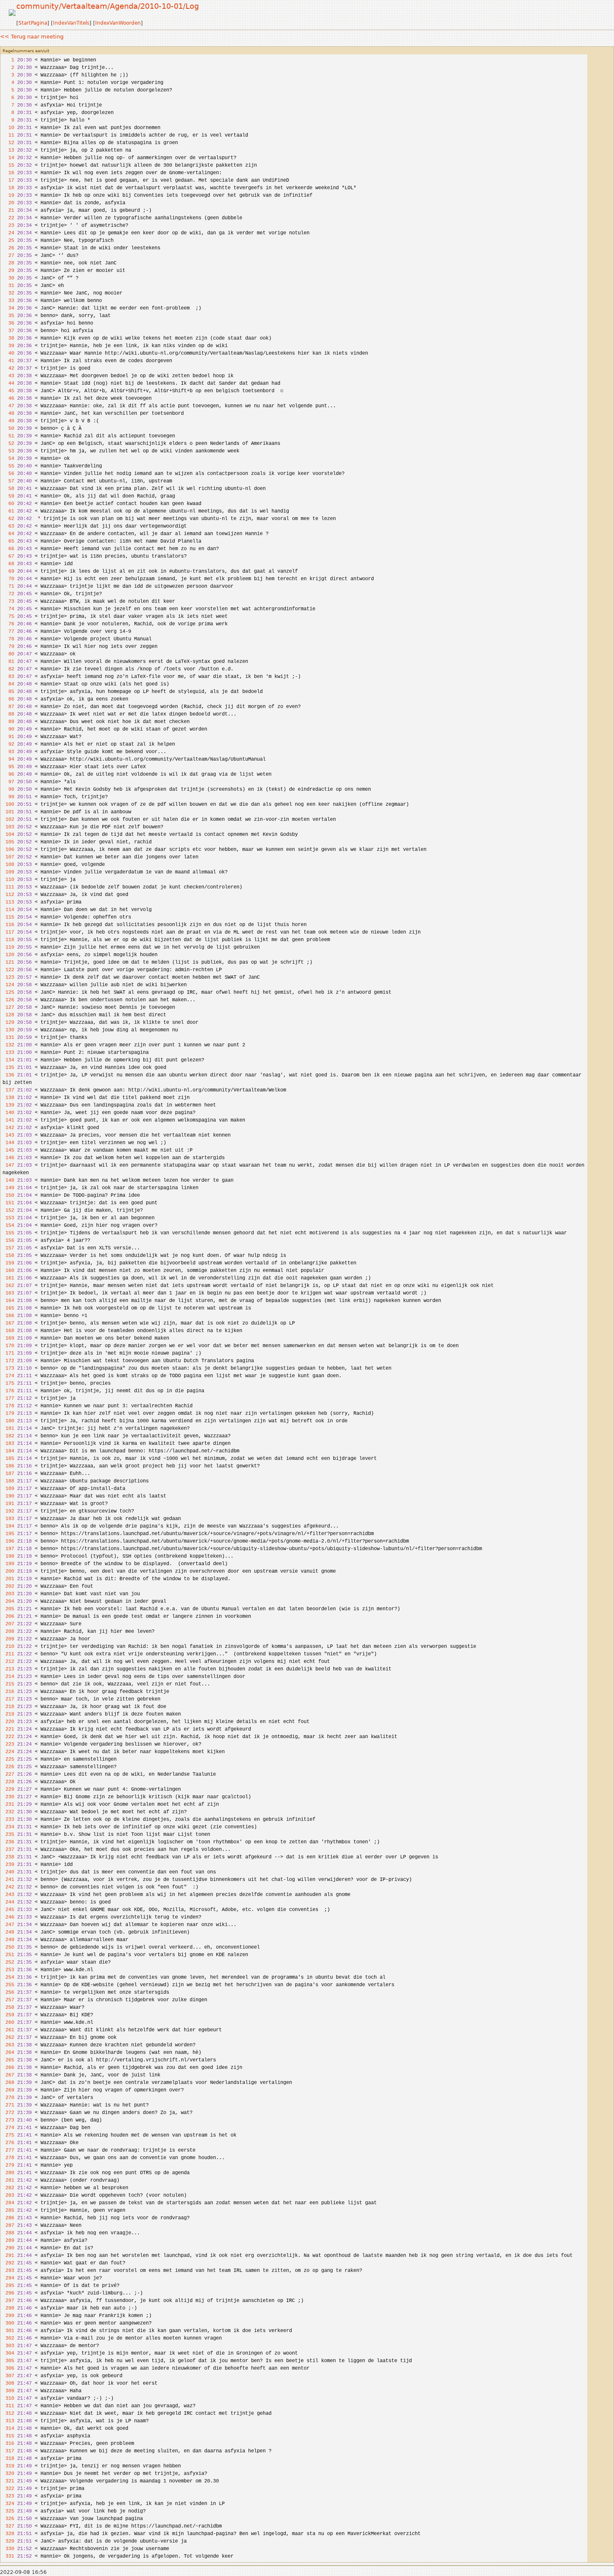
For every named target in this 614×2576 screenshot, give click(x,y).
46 (8, 398)
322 (8, 2489)
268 (8, 2083)
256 (8, 1992)
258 (8, 2008)
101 (8, 812)
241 (8, 1880)
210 (8, 1647)
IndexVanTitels (71, 23)
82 (8, 669)
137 (8, 1090)
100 (8, 805)
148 (8, 1180)
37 (8, 331)
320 (8, 2474)
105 (8, 842)
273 (8, 2120)
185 (8, 1459)
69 (8, 571)
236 (8, 1842)
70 (8, 579)
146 (8, 1158)
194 (8, 1526)
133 (8, 1053)
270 (8, 2098)
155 (8, 1233)
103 (8, 827)
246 (8, 1917)
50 (8, 429)
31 (8, 286)
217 (8, 1699)
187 (8, 1474)
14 (8, 158)
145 (8, 1150)
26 (8, 248)
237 (8, 1850)
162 (8, 1286)
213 (8, 1669)
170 (8, 1346)
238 (8, 1857)
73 (8, 601)
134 (8, 1060)
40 (8, 353)
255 (8, 1985)
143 (8, 1135)
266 (8, 2068)
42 (8, 368)
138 (8, 1098)
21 (8, 211)
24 (8, 233)
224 (8, 1752)
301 (8, 2331)
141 (8, 1120)
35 (8, 316)
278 (8, 2158)
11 (8, 135)
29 (8, 271)
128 (8, 1015)
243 (8, 1895)
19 (8, 195)
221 (8, 1729)
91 (8, 737)
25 (8, 241)
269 (8, 2090)
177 (8, 1398)
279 (8, 2165)
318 (8, 2459)
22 (8, 218)
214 (8, 1677)
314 (8, 2429)
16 (8, 173)
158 (8, 1256)
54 (8, 459)
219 (8, 1714)
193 (8, 1519)
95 (8, 767)
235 (8, 1835)
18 (8, 188)
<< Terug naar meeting (32, 37)
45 (8, 391)
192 (8, 1511)
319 (8, 2466)
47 (8, 406)
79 (8, 647)
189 (8, 1489)
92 (8, 744)
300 (8, 2323)
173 (8, 1368)
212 (8, 1662)
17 (8, 180)
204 (8, 1601)
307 (8, 2376)
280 (8, 2173)
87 (8, 707)
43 (8, 376)
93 (8, 752)
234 (8, 1827)
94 (8, 759)
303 (8, 2346)
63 (8, 526)
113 (8, 902)
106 (8, 850)
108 (8, 865)
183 (8, 1444)
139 (8, 1105)
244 (8, 1902)
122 (8, 970)
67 (8, 556)
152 (8, 1211)
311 (8, 2406)
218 (8, 1707)
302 (8, 2338)
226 (8, 1767)
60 (8, 504)
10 (8, 128)
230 (8, 1797)
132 (8, 1045)
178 (8, 1406)
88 (8, 714)
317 (8, 2451)
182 (8, 1436)
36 (8, 323)
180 (8, 1421)
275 (8, 2135)
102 (8, 820)
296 (8, 2293)
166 (8, 1316)
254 (8, 1977)
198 (8, 1556)
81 (8, 662)
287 (8, 2226)
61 (8, 511)
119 (8, 947)
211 (8, 1654)
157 (8, 1248)
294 (8, 2278)
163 (8, 1293)
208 (8, 1632)
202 (8, 1586)
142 (8, 1128)
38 (8, 338)
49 (8, 421)
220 (8, 1722)
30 (8, 278)
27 (8, 256)
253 (8, 1970)
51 (8, 436)
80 (8, 654)
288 (8, 2233)
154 (8, 1226)
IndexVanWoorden (118, 23)
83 (8, 677)
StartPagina (33, 23)
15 (8, 165)
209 (8, 1639)
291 (8, 2256)
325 (8, 2511)
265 (8, 2060)
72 (8, 594)
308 (8, 2383)
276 (8, 2143)
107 (8, 857)
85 (8, 692)
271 (8, 2105)
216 (8, 1692)
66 (8, 549)
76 (8, 624)
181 (8, 1429)
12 (8, 143)
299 (8, 2316)
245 (8, 1910)
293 (8, 2271)
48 (8, 414)
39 (8, 346)
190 (8, 1496)
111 (8, 887)
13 (8, 150)
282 (8, 2188)
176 (8, 1391)
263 (8, 2045)
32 (8, 293)
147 (8, 1165)
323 (8, 2496)
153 (8, 1218)
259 (8, 2015)
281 (8, 2180)
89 (8, 722)
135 (8, 1068)
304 (8, 2353)
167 (8, 1323)
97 (8, 782)
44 (8, 383)
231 (8, 1804)
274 (8, 2128)
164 (8, 1301)
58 (8, 489)
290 (8, 2248)
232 (8, 1812)
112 (8, 895)
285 (8, 2211)
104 (8, 835)
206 (8, 1617)
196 (8, 1541)
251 (8, 1955)
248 (8, 1932)
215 (8, 1684)
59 (8, 496)
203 (8, 1594)
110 (8, 880)
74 (8, 609)
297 (8, 2301)
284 (8, 2203)
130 (8, 1030)
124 (8, 985)
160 (8, 1271)
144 (8, 1143)
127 (8, 1008)
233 (8, 1820)
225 (8, 1759)
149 (8, 1188)
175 (8, 1383)
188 (8, 1481)
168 (8, 1331)
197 (8, 1549)
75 (8, 617)
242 (8, 1887)
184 (8, 1451)
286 (8, 2218)
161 (8, 1278)
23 (8, 226)
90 (8, 729)
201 (8, 1579)
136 (8, 1075)
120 (8, 955)
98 (8, 789)
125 (8, 992)
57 (8, 481)
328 (8, 2534)
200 (8, 1571)
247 (8, 1925)
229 (8, 1789)
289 (8, 2241)
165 (8, 1308)
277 (8, 2150)
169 (8, 1338)
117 (8, 932)
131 (8, 1038)
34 (8, 308)
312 (8, 2414)
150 (8, 1195)
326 (8, 2519)
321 (8, 2481)
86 (8, 699)
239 (8, 1865)
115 (8, 917)
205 (8, 1609)
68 (8, 564)
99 (8, 797)
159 (8, 1263)
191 (8, 1504)
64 (8, 534)
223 (8, 1744)
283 (8, 2195)
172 (8, 1361)
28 (8, 263)
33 (8, 301)
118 (8, 940)
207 (8, 1624)
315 (8, 2436)
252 (8, 1962)
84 (8, 684)
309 (8, 2391)
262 (8, 2038)
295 (8, 2286)
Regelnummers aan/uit (26, 51)
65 (8, 541)
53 (8, 451)
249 (8, 1940)
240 (8, 1872)
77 (8, 632)
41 (8, 361)
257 (8, 2000)
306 (8, 2368)
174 (8, 1376)
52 (8, 444)
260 (8, 2023)
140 (8, 1113)
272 (8, 2113)
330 (8, 2549)
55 (8, 466)
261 (8, 2030)
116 (8, 925)
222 (8, 1737)
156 (8, 1241)
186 (8, 1466)
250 (8, 1947)
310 (8, 2398)
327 (8, 2526)
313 (8, 2421)
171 (8, 1353)
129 (8, 1023)
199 (8, 1564)
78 (8, 639)
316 (8, 2444)
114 (8, 910)
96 (8, 774)
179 (8, 1414)
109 (8, 872)
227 (8, 1774)
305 (8, 2361)
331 (8, 2556)
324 (8, 2504)
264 (8, 2053)
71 (8, 586)
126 (8, 1000)
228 (8, 1782)
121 (8, 962)
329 (8, 2541)
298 (8, 2308)
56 (8, 474)
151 (8, 1203)
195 (8, 1534)
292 (8, 2263)
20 (8, 203)
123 (8, 977)
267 (8, 2075)
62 (8, 519)
